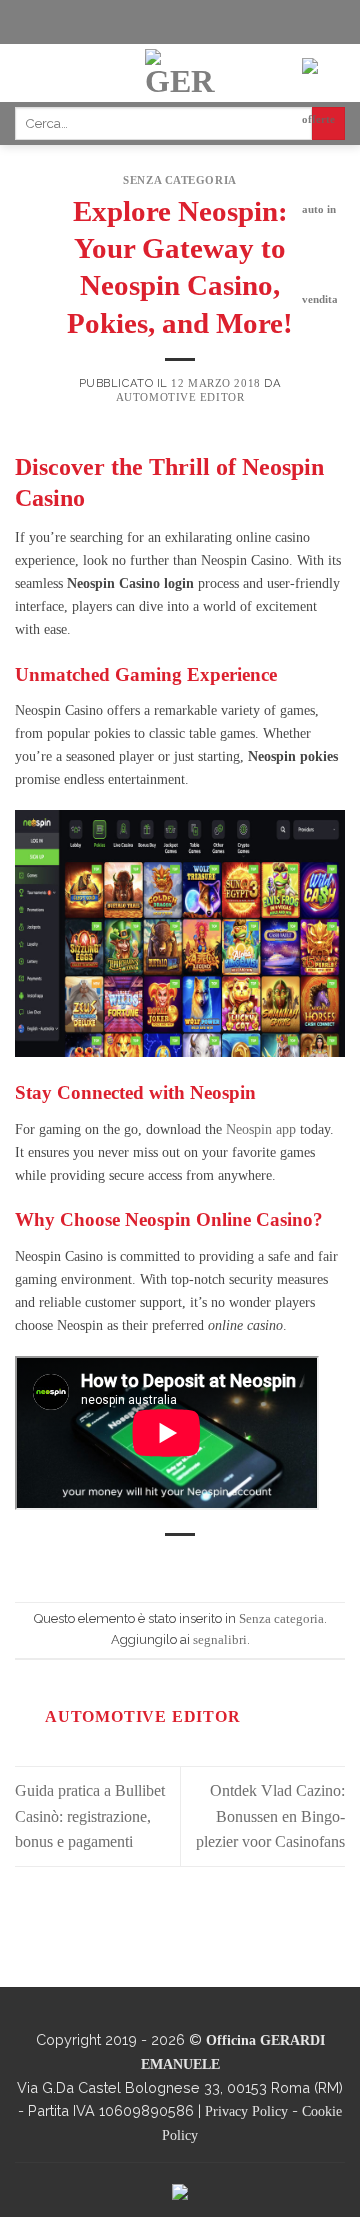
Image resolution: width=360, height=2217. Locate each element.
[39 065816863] (247, 22)
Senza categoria (179, 180)
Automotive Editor (180, 397)
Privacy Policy (246, 2111)
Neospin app (261, 1129)
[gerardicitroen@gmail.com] (188, 22)
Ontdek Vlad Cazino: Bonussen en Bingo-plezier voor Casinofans (270, 1816)
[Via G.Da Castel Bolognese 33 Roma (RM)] (121, 22)
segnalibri (220, 1640)
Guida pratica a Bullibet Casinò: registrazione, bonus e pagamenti (90, 1816)
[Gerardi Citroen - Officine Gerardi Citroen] (180, 73)
